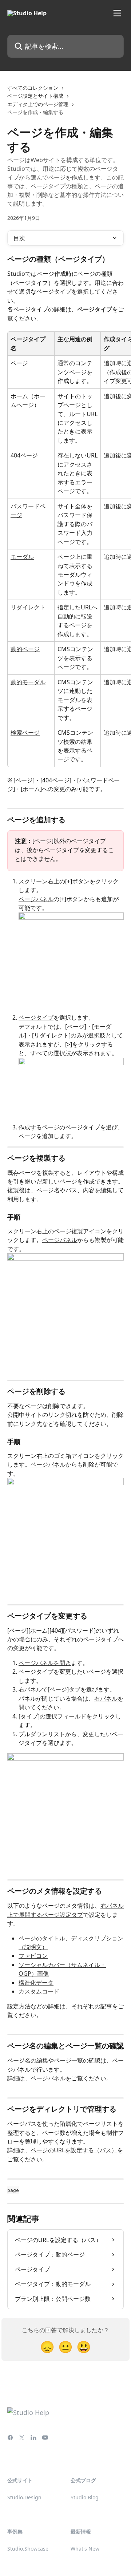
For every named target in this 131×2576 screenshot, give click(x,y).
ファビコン (33, 1956)
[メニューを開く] (117, 13)
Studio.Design (24, 2497)
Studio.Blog (85, 2497)
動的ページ (25, 649)
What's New (85, 2549)
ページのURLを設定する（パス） (74, 2150)
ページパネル (36, 899)
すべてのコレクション (33, 88)
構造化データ (36, 1983)
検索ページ (25, 733)
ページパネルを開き (45, 1663)
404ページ (24, 455)
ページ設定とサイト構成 (35, 96)
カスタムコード (39, 1991)
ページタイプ (95, 309)
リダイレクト (28, 607)
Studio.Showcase (28, 2549)
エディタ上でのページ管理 (38, 104)
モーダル (22, 557)
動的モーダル (28, 682)
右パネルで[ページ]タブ (49, 1689)
